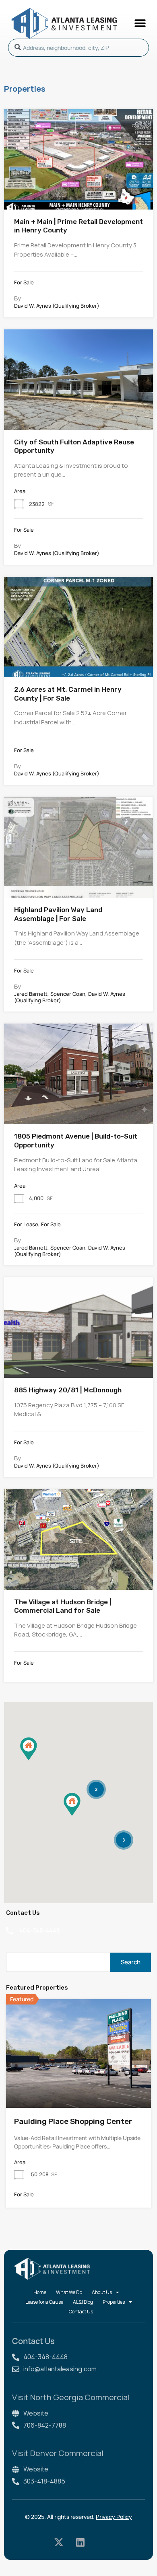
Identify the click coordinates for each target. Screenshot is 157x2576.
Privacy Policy (114, 2517)
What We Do (69, 2292)
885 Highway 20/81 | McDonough (68, 1390)
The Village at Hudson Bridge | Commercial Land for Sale (63, 1606)
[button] (140, 23)
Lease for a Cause (44, 2302)
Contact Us (81, 2312)
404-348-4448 (40, 1930)
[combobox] (78, 48)
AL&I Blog (83, 2302)
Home (40, 2292)
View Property (79, 188)
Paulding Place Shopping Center (73, 2121)
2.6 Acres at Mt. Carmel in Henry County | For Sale (68, 694)
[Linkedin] (80, 2542)
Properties (114, 2302)
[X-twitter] (59, 2542)
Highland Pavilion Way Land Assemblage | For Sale (58, 914)
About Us (102, 2292)
